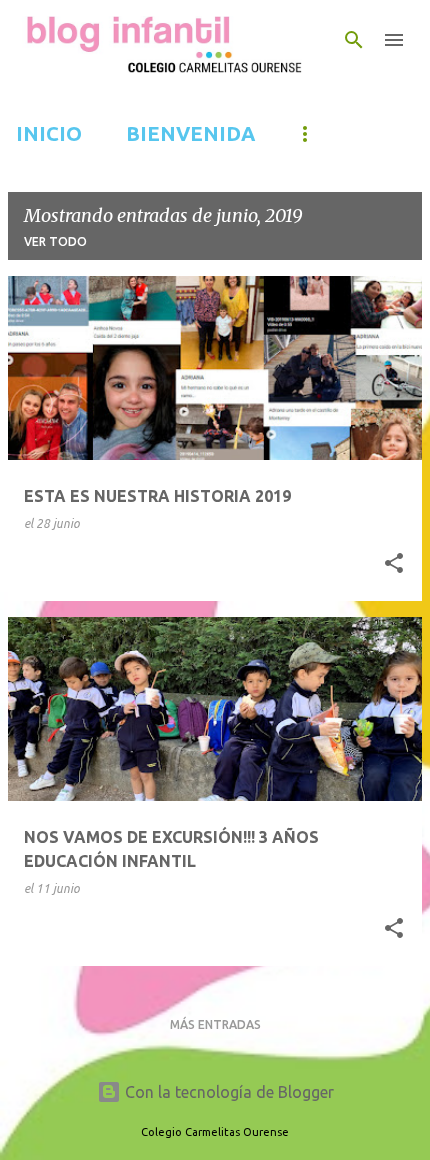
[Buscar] (354, 40)
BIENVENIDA (190, 133)
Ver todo (55, 241)
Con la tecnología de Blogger (227, 1092)
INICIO (49, 133)
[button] (394, 564)
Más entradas (215, 1024)
